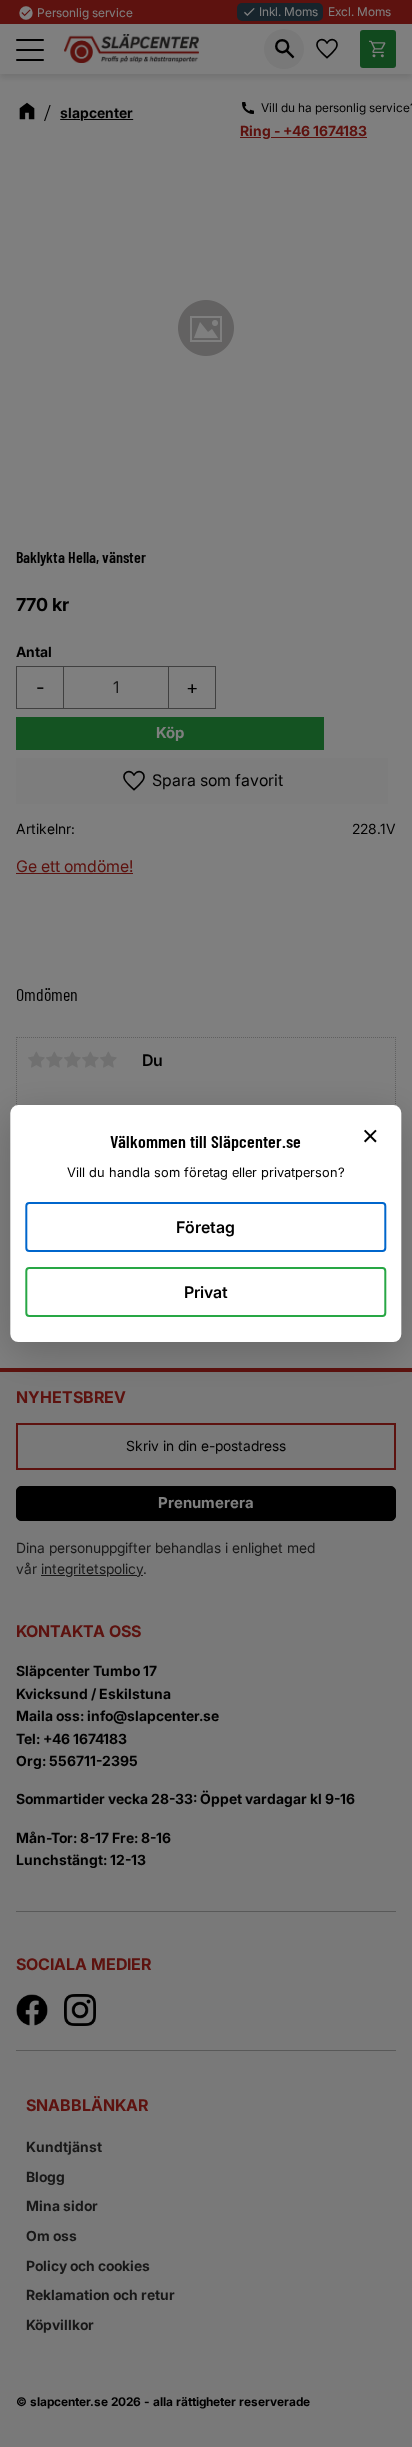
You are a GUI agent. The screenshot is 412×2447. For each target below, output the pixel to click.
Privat (206, 1292)
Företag (205, 1227)
